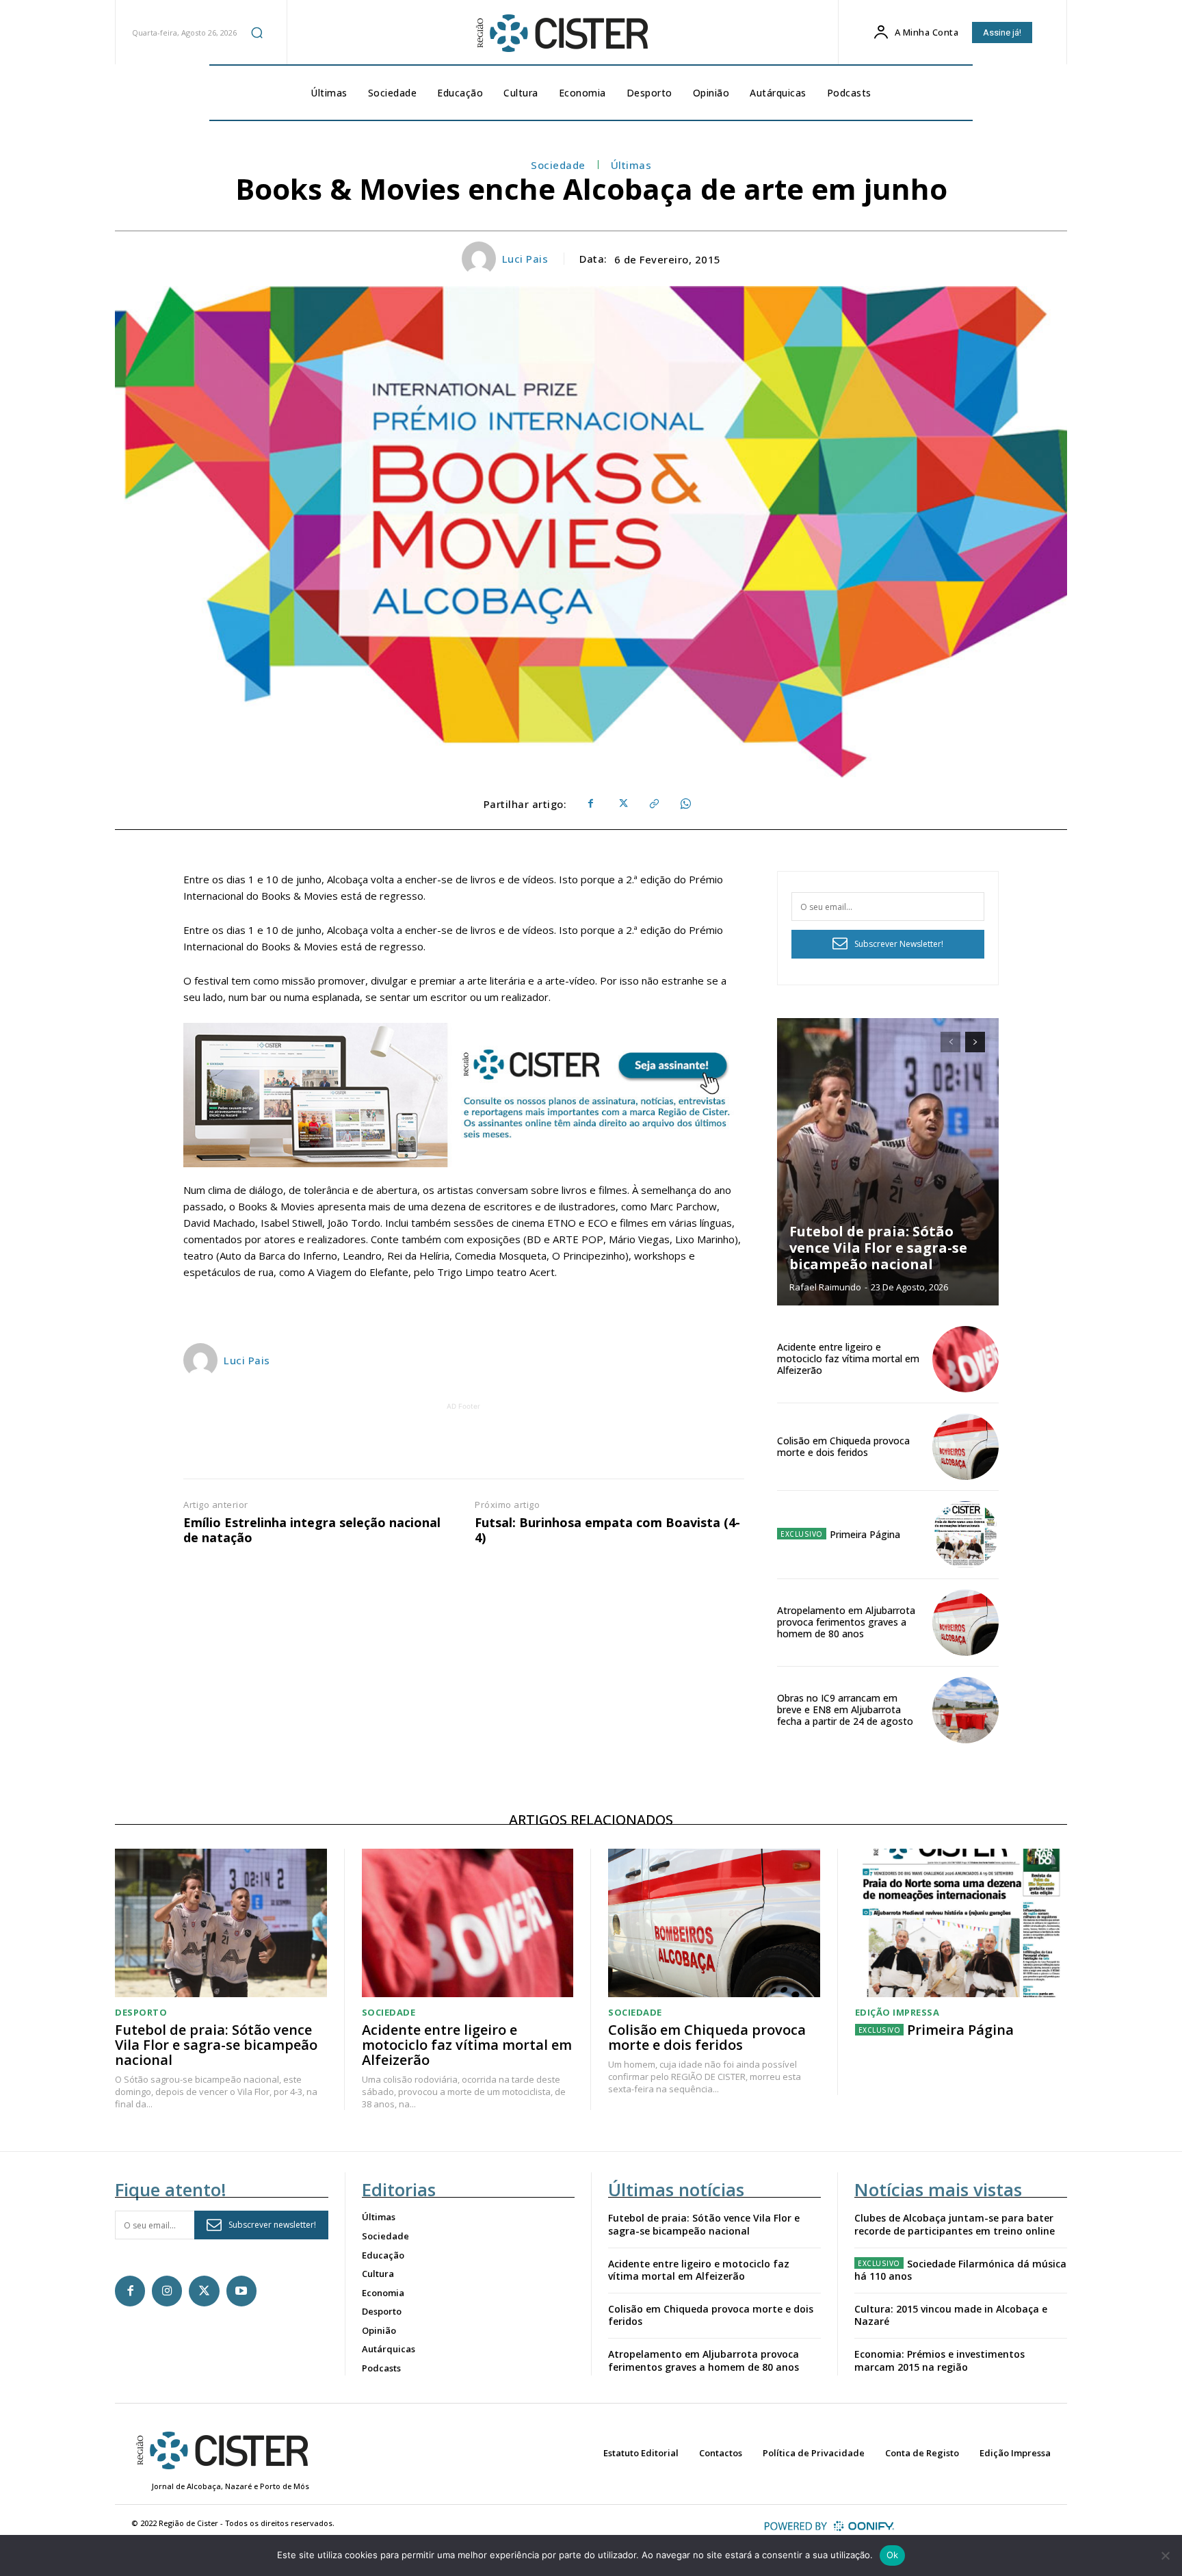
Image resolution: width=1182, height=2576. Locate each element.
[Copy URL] (653, 804)
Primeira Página (865, 1534)
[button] (257, 32)
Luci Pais (525, 259)
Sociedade (558, 165)
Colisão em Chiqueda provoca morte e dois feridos (843, 1446)
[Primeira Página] (966, 1534)
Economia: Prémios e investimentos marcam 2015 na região (940, 2360)
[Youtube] (241, 2291)
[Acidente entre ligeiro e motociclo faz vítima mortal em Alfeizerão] (966, 1359)
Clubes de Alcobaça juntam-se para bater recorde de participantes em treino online (955, 2224)
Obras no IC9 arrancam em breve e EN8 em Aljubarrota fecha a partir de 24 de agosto (845, 1709)
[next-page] (975, 1042)
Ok (893, 2555)
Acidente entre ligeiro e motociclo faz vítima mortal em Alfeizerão (848, 1358)
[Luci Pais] (481, 259)
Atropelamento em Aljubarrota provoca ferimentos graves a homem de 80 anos (846, 1622)
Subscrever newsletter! (272, 2225)
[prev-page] (950, 1042)
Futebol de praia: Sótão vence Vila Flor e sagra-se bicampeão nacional (878, 1248)
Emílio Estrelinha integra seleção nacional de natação (312, 1530)
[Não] (1165, 2555)
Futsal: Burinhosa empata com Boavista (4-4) (607, 1530)
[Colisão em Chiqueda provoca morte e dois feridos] (966, 1447)
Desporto (141, 2013)
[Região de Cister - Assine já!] (464, 1095)
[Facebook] (590, 804)
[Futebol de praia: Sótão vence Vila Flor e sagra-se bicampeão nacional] (888, 1162)
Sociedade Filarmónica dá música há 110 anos (960, 2270)
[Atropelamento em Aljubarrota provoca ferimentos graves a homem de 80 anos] (966, 1623)
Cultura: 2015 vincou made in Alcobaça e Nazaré (951, 2315)
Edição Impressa (897, 2013)
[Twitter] (622, 804)
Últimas (631, 165)
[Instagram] (167, 2291)
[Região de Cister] (561, 34)
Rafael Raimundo (825, 1287)
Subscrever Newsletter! (899, 944)
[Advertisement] (464, 1444)
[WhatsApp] (685, 804)
